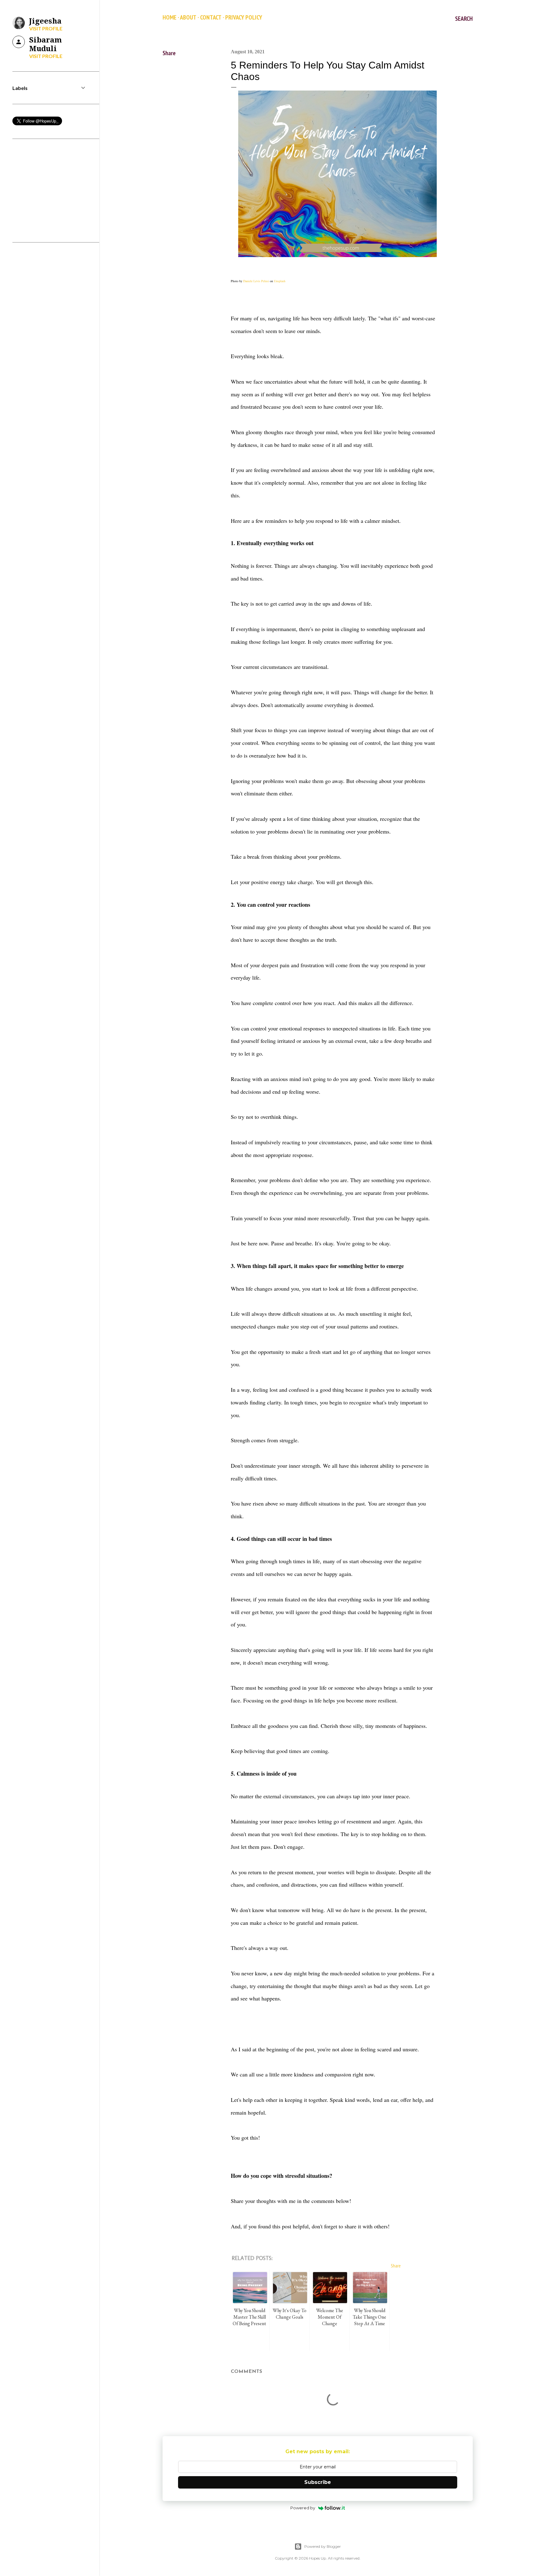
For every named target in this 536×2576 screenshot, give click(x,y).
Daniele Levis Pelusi (256, 281)
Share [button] (169, 53)
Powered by (303, 2508)
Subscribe (318, 2482)
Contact (211, 17)
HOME (170, 17)
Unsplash (280, 281)
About (188, 17)
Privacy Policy (244, 17)
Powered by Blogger (323, 2546)
